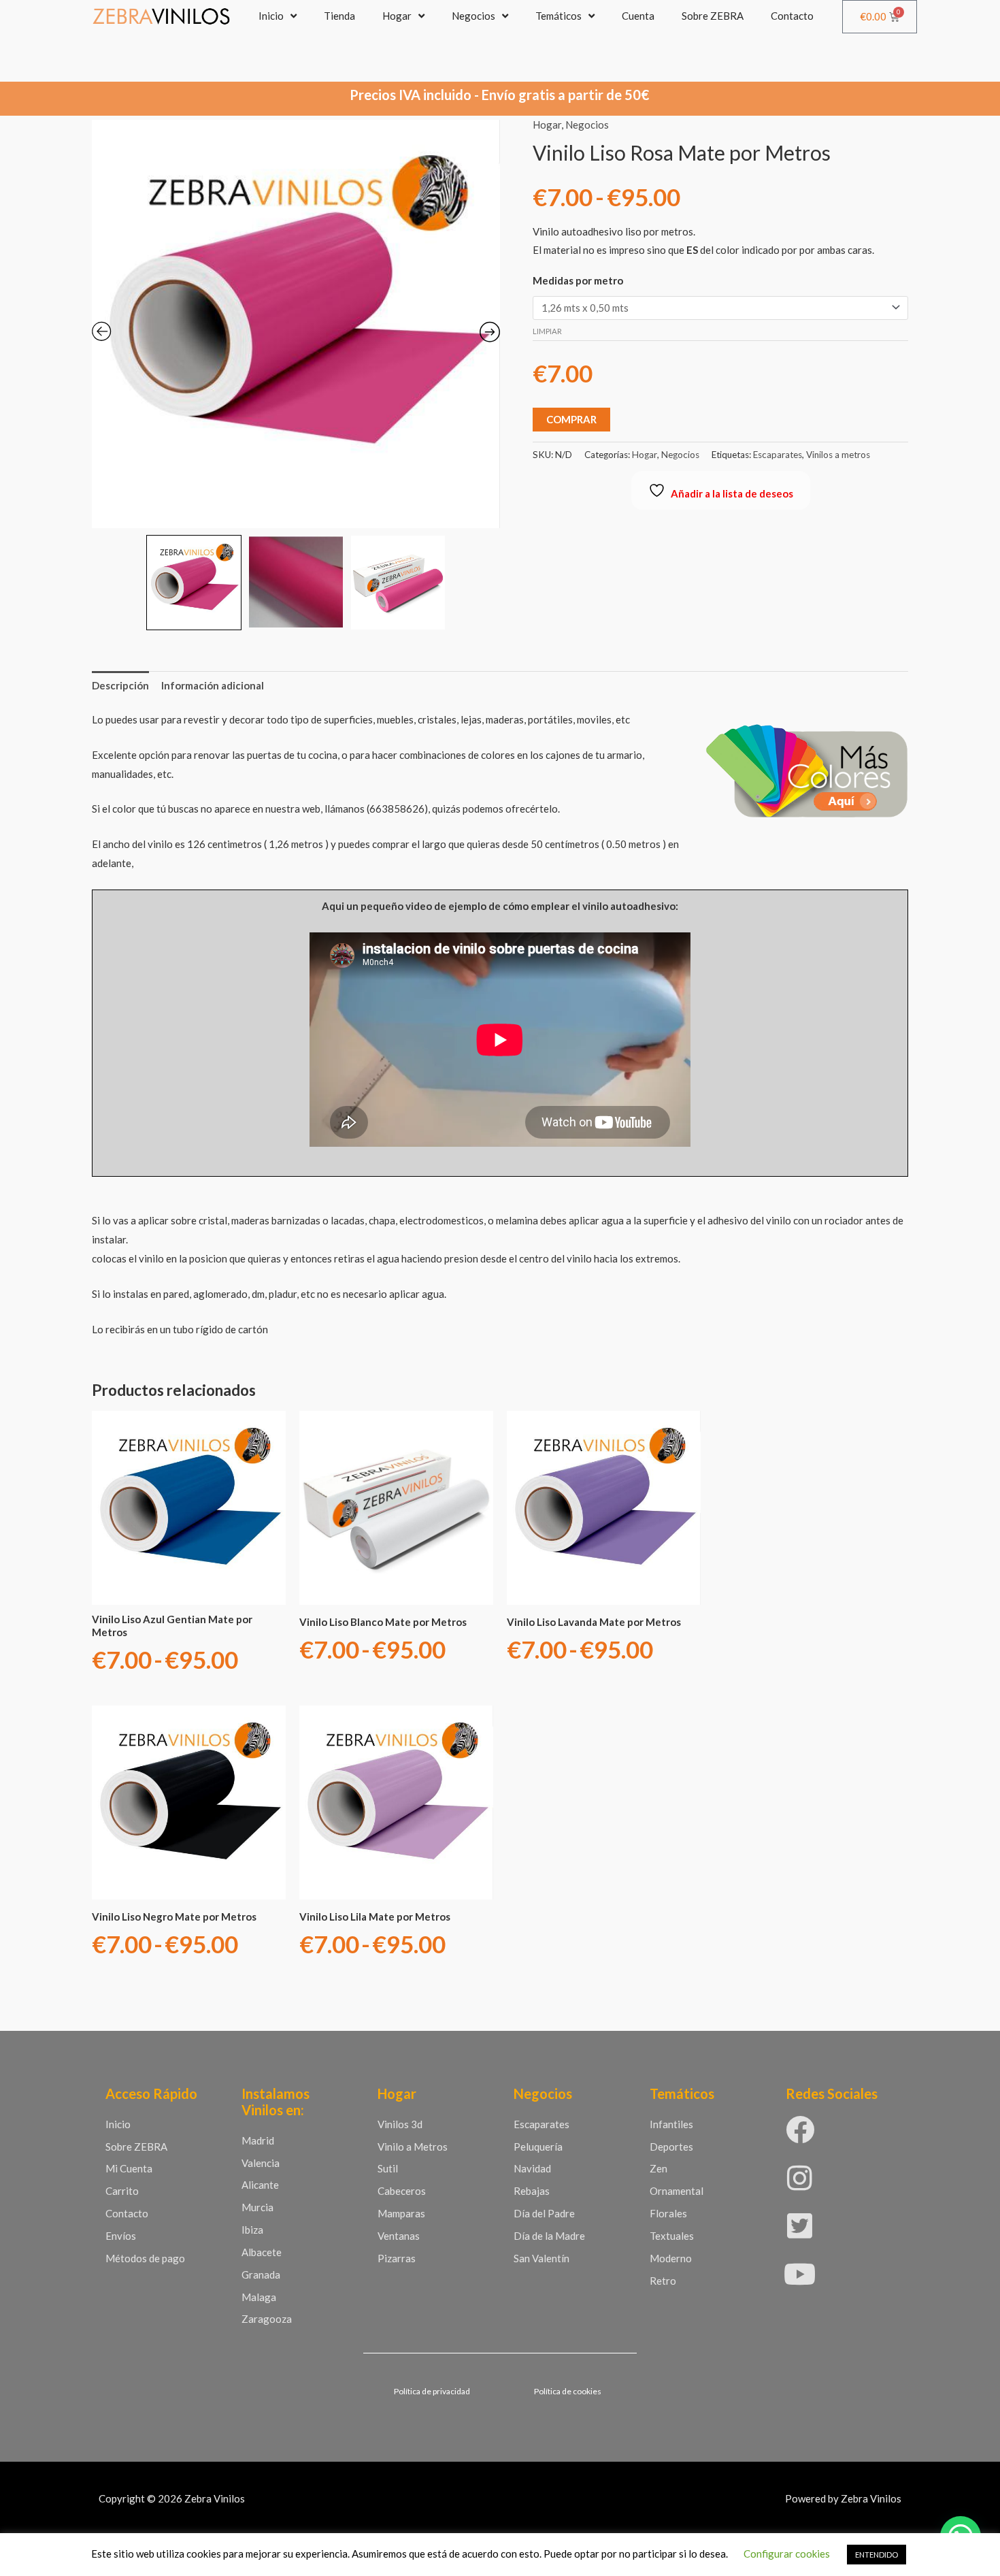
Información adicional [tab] (213, 685)
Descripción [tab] (120, 685)
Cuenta (638, 16)
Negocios (473, 16)
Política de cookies (568, 2391)
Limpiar (547, 331)
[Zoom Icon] (296, 324)
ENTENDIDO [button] (877, 2555)
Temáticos (559, 16)
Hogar (397, 16)
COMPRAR (571, 419)
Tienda (339, 16)
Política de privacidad (432, 2391)
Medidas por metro (578, 280)
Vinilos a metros (838, 455)
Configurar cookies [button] (787, 2554)
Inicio (271, 16)
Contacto (792, 16)
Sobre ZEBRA (713, 16)
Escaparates (778, 455)
